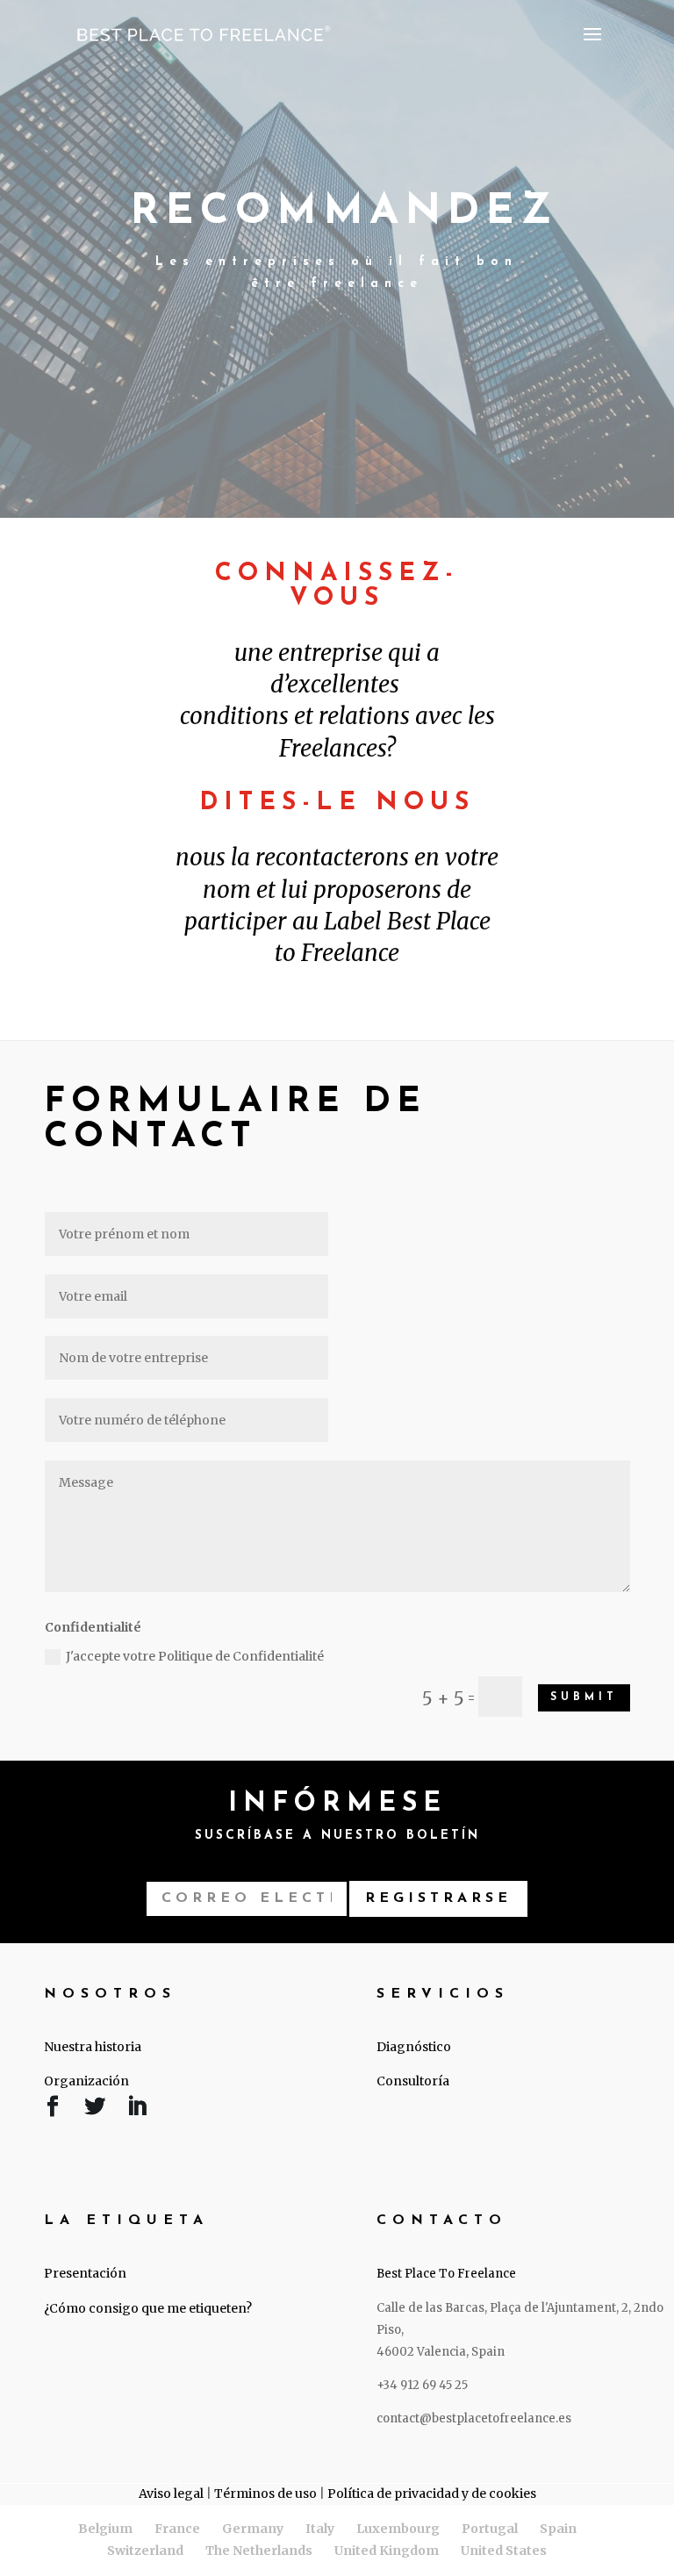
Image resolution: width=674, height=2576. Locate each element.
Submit (584, 1697)
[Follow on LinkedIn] (137, 2110)
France (177, 2529)
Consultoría (413, 2081)
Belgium (105, 2529)
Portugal (490, 2529)
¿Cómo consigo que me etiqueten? (148, 2308)
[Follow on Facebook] (53, 2110)
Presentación (85, 2273)
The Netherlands (259, 2551)
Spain (558, 2529)
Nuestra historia (93, 2047)
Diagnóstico (414, 2047)
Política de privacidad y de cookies (432, 2493)
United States (504, 2551)
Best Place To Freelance (446, 2274)
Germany (253, 2529)
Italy (320, 2529)
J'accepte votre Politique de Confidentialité (195, 1656)
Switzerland (145, 2551)
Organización (86, 2081)
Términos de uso (265, 2493)
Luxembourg (398, 2529)
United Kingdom (387, 2551)
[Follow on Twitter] (95, 2110)
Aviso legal (171, 2493)
